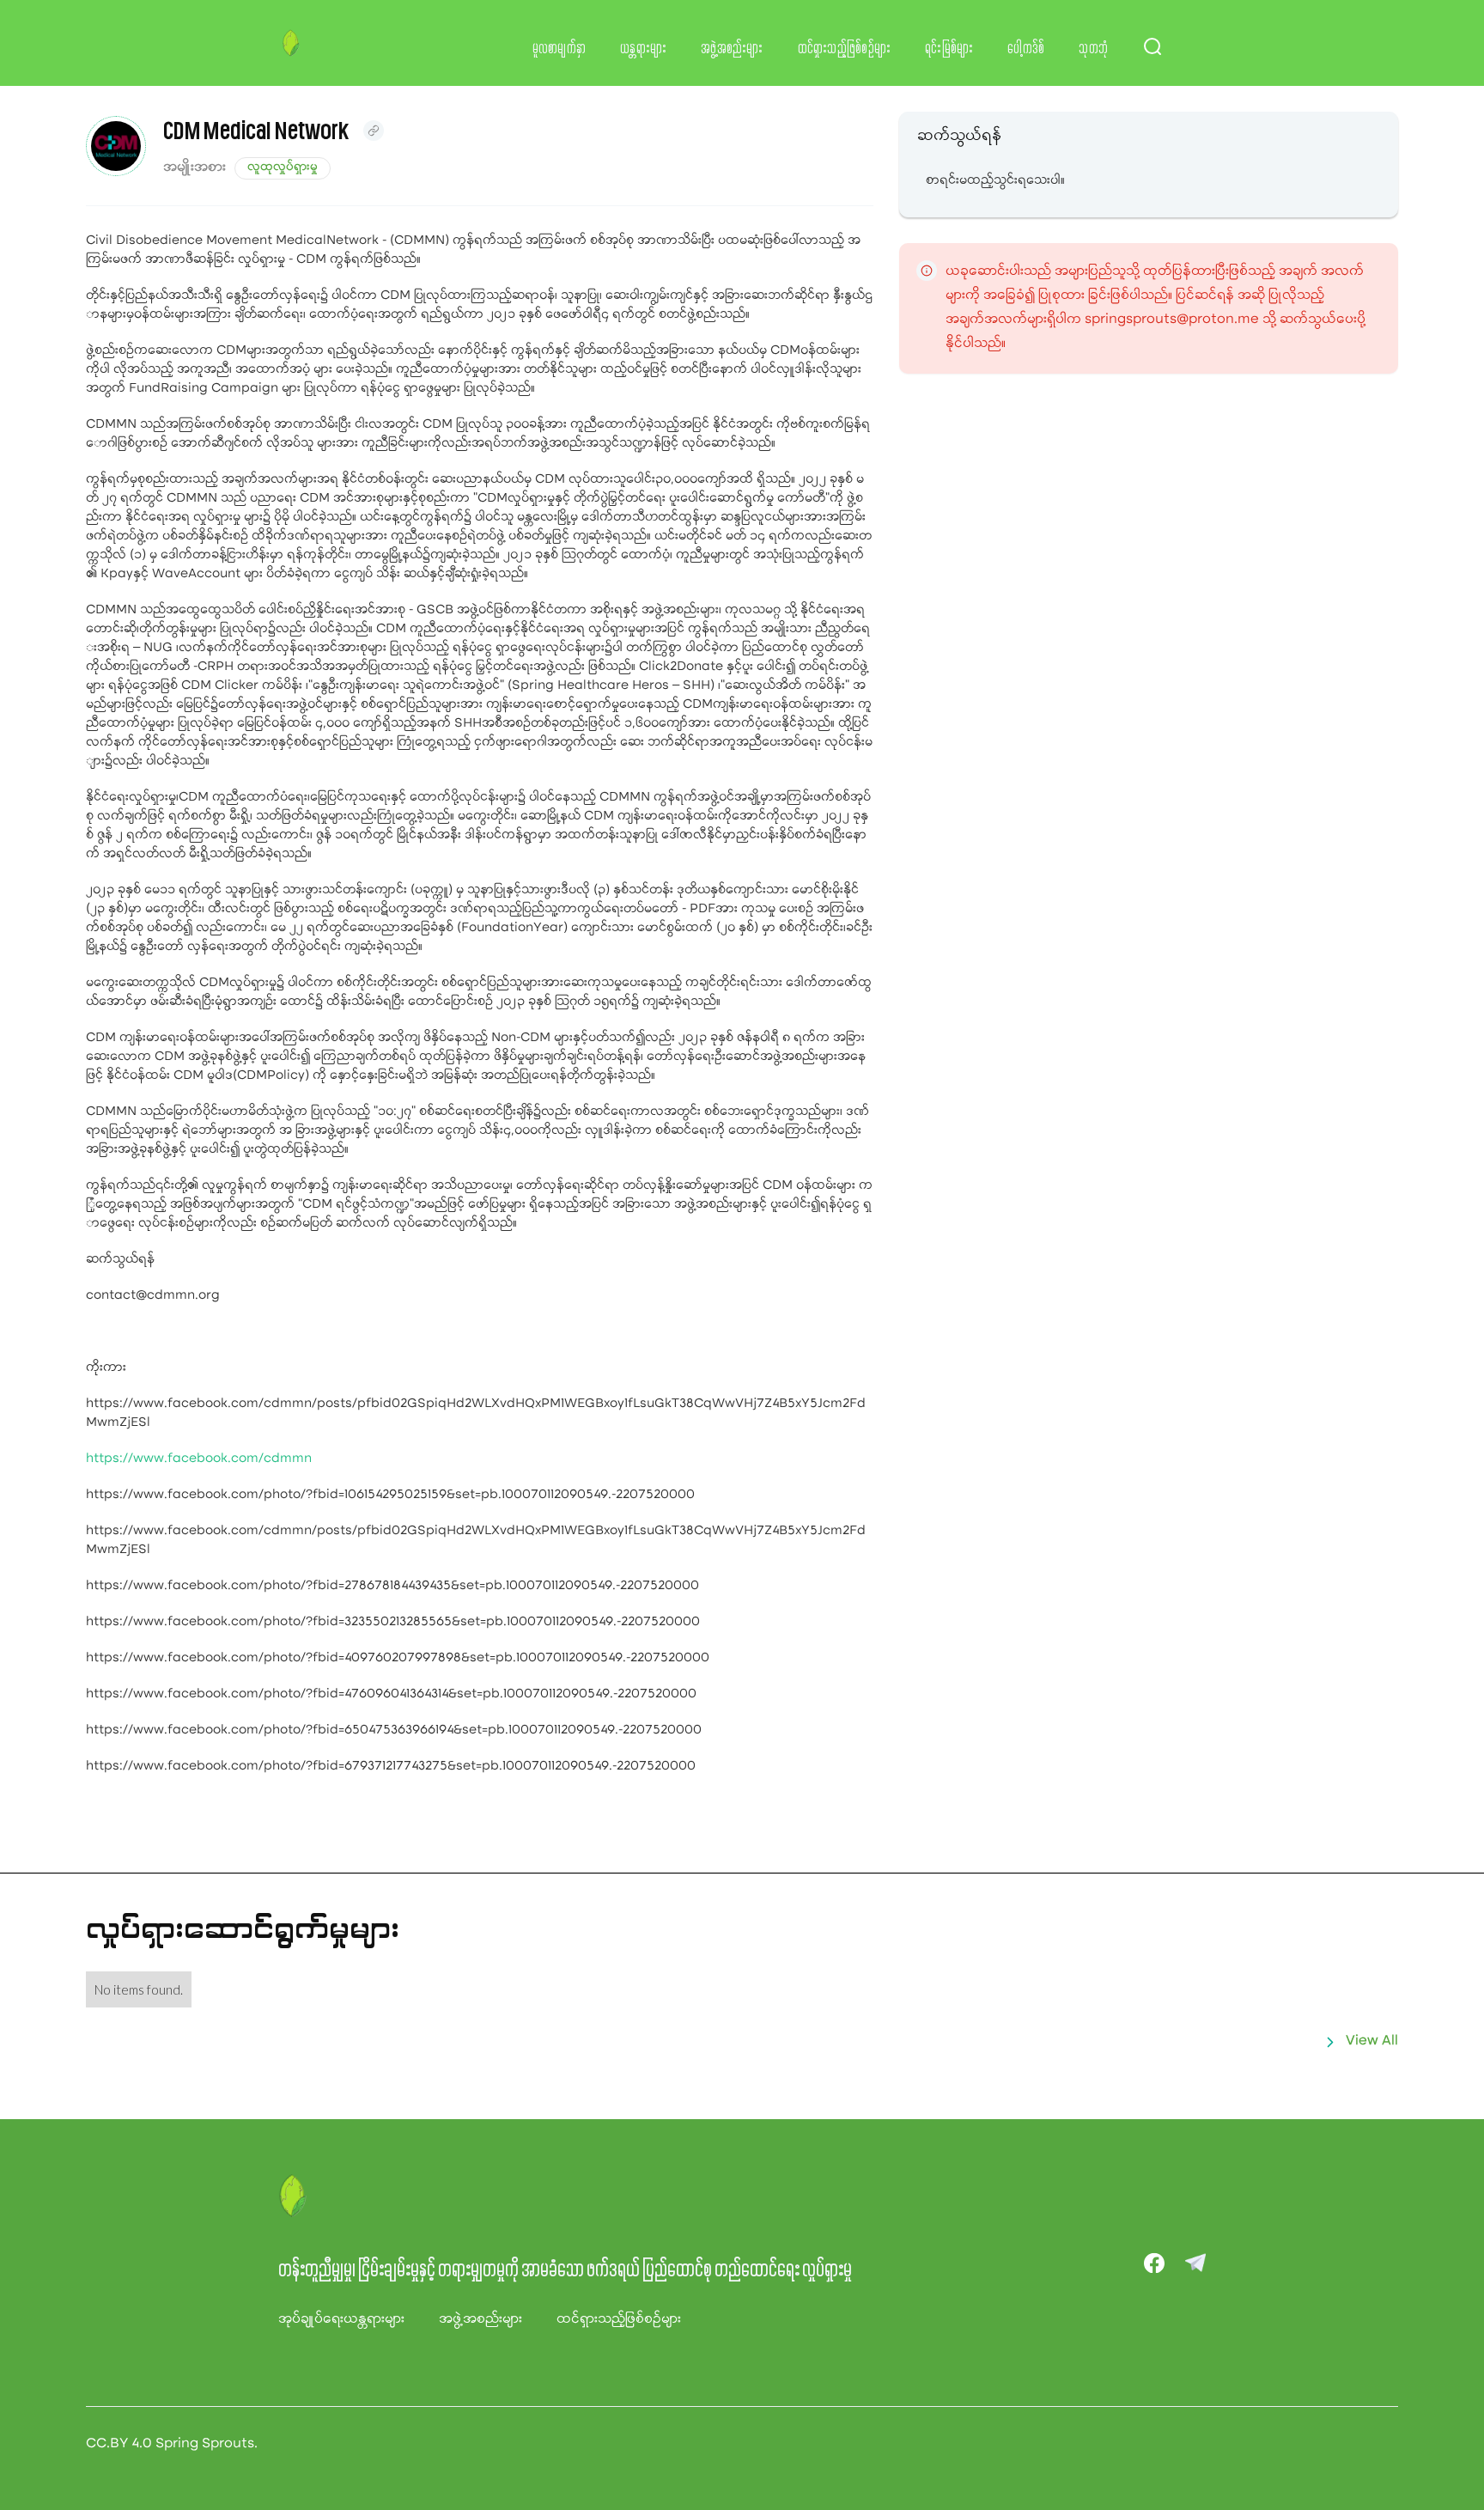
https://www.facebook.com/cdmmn (199, 1459)
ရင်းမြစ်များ (949, 49)
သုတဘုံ (1093, 49)
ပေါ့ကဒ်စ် (1026, 49)
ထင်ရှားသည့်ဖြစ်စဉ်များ (845, 49)
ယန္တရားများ (643, 49)
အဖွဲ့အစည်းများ (732, 49)
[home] (291, 43)
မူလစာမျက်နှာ (560, 49)
